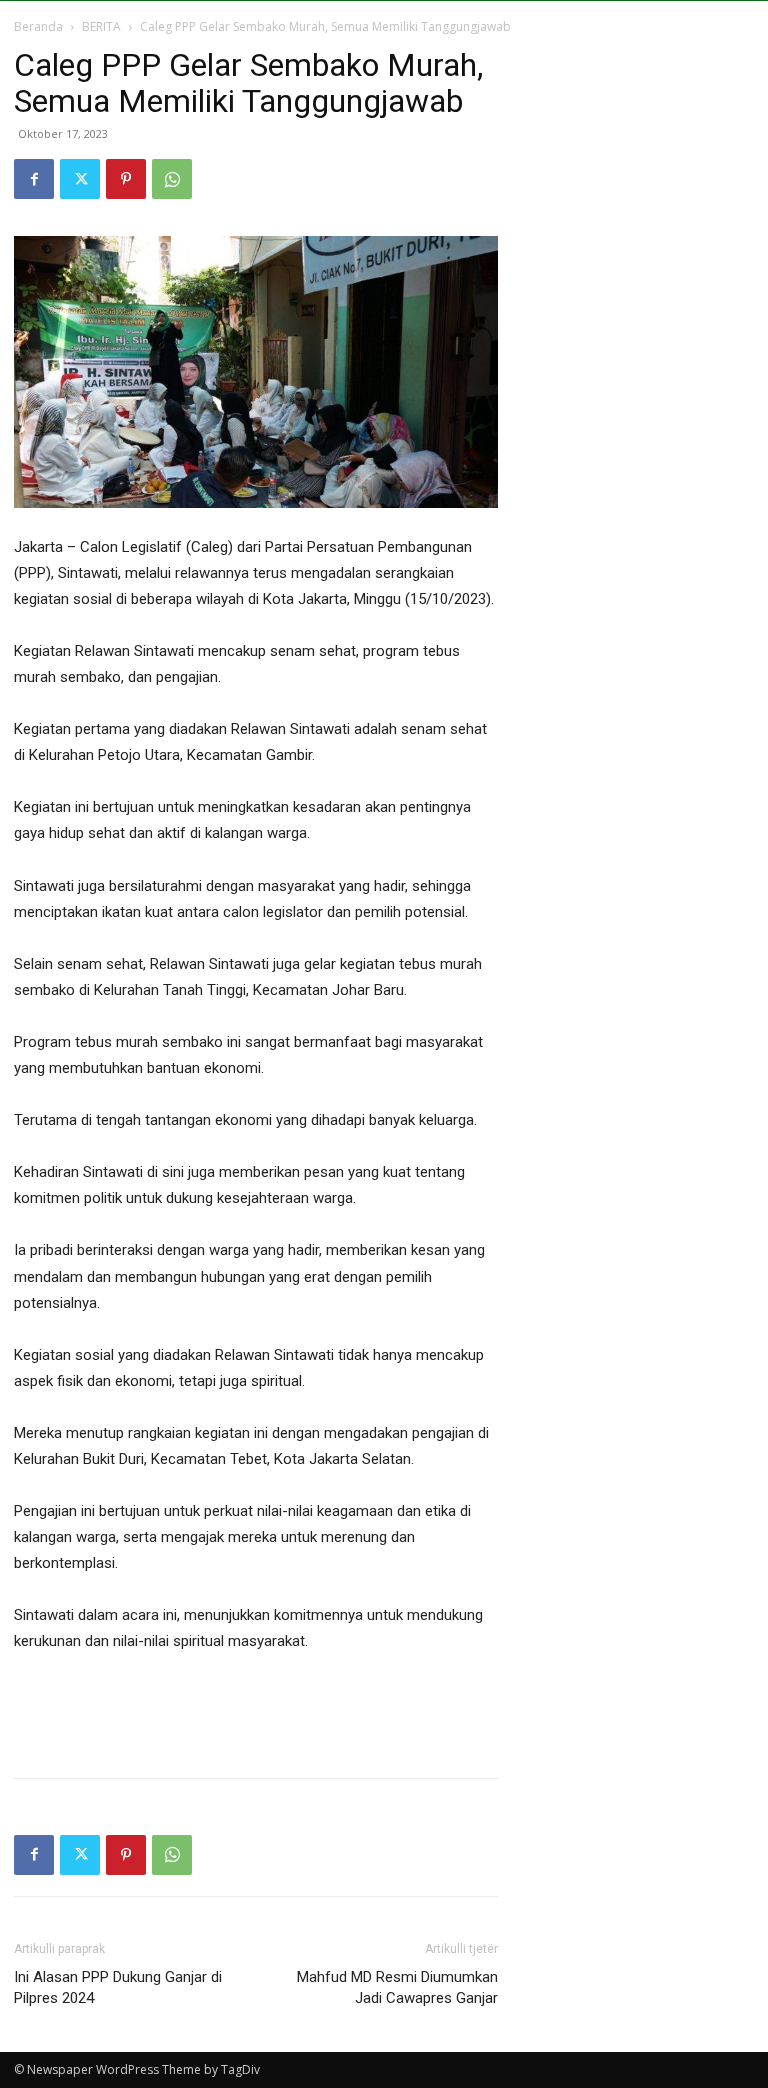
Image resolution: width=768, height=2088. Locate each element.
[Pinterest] (126, 179)
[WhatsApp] (172, 179)
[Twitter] (80, 179)
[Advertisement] (256, 1711)
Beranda (38, 26)
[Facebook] (34, 179)
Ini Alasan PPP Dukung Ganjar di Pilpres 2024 (118, 1987)
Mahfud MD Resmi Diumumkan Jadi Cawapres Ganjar (397, 1987)
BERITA (101, 26)
